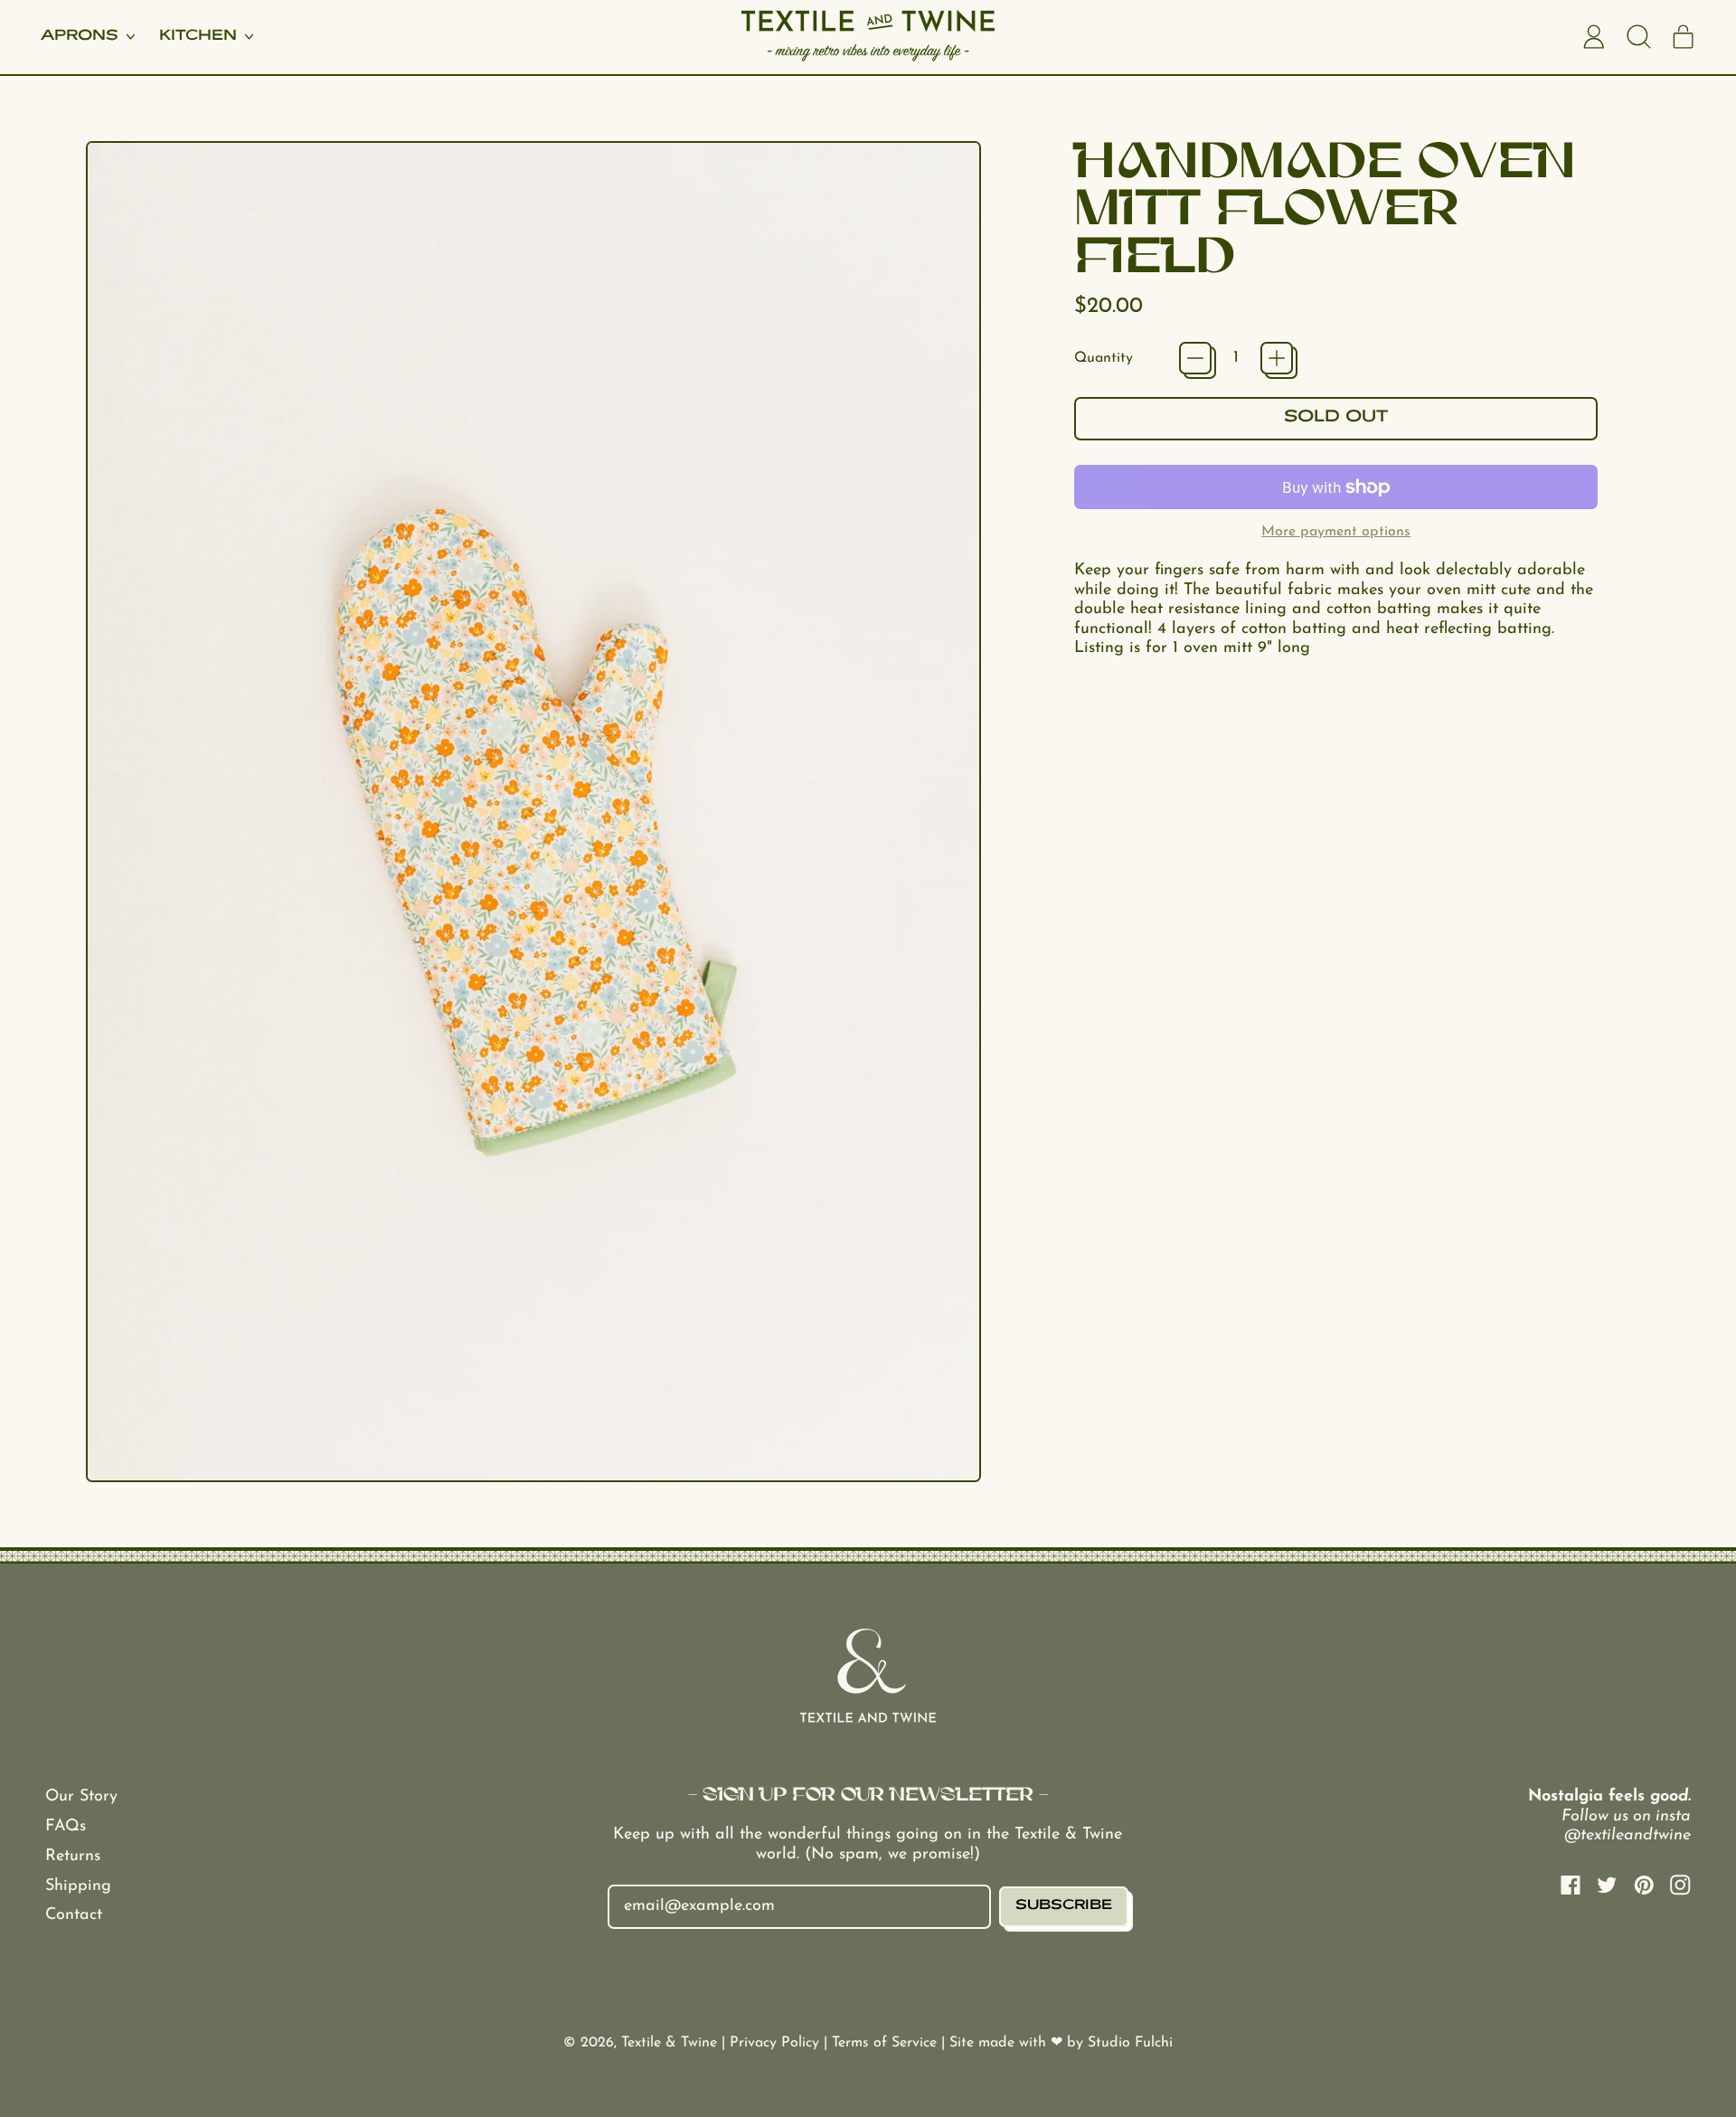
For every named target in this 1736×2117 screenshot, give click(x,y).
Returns (73, 1857)
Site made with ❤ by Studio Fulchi (1061, 2043)
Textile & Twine (669, 2043)
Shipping (78, 1886)
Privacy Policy (777, 2043)
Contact (74, 1915)
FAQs (66, 1827)
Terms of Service (887, 2043)
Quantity (1104, 358)
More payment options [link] (1336, 532)
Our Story (81, 1797)
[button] (1638, 37)
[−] (1195, 358)
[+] (1277, 358)
